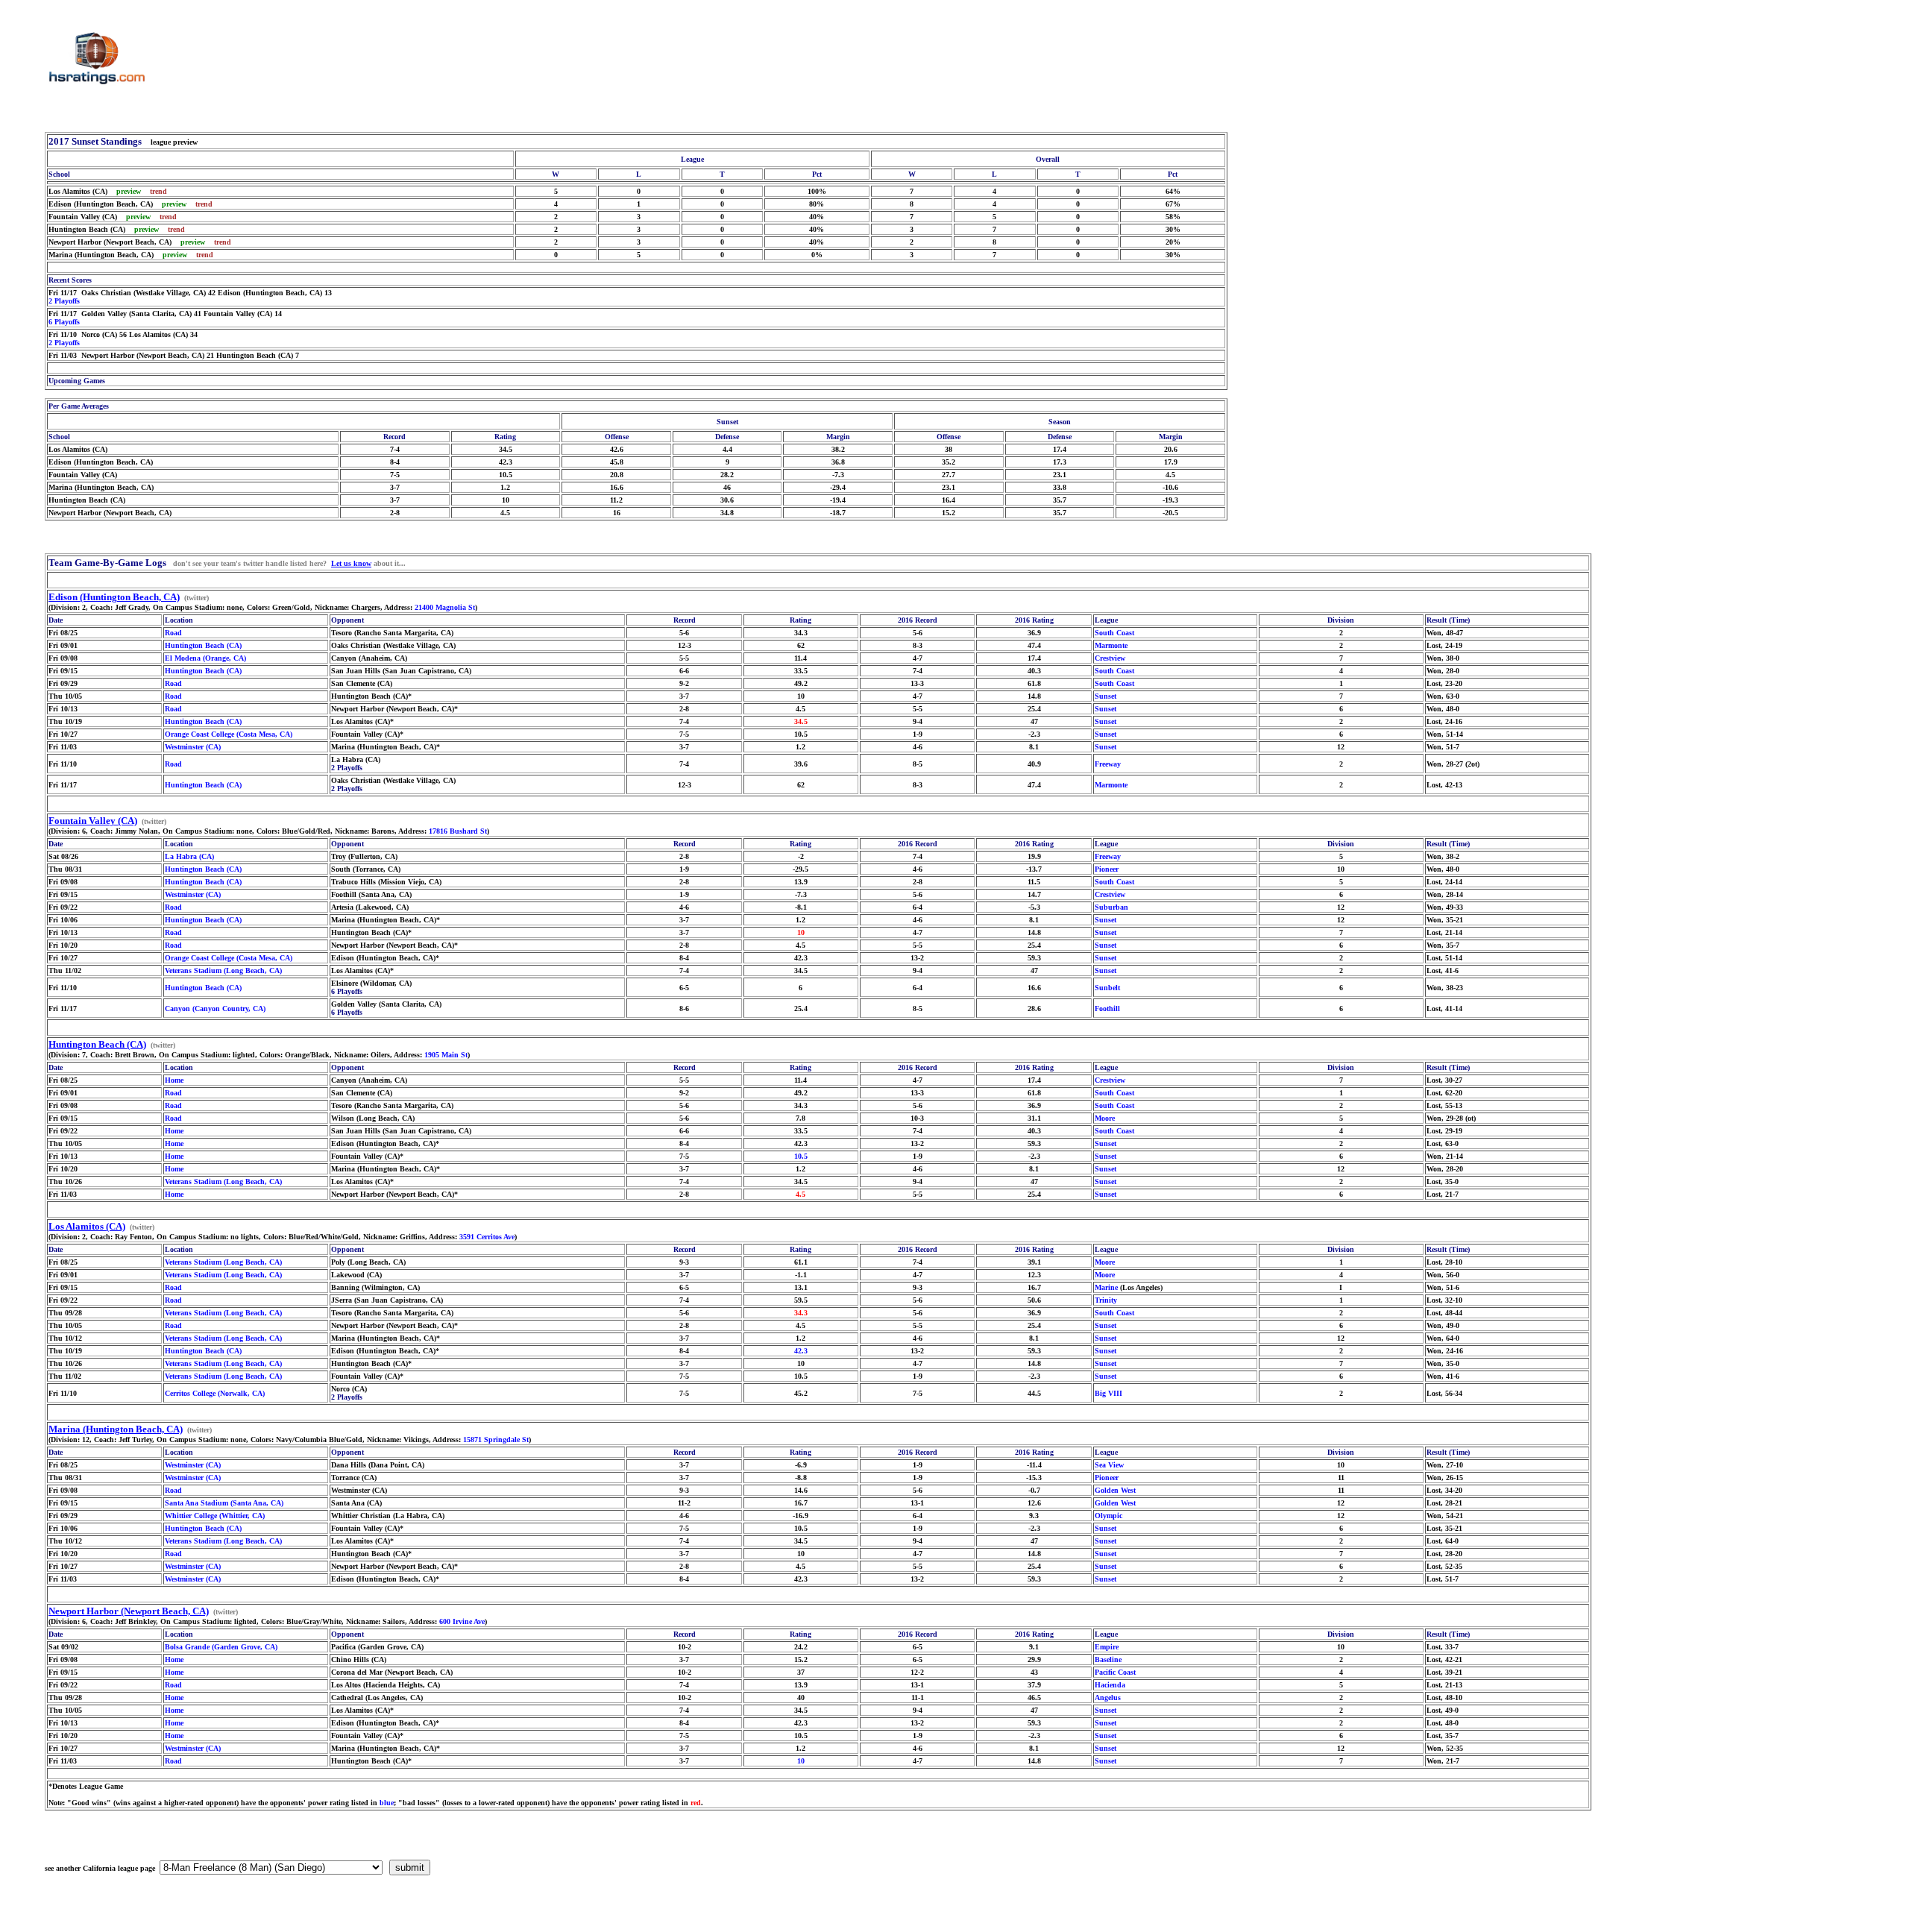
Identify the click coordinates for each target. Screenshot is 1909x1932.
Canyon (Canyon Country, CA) (215, 1009)
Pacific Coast (1115, 1672)
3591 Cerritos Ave (487, 1237)
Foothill (1107, 1009)
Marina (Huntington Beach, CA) (116, 1429)
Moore (1105, 1118)
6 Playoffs (64, 322)
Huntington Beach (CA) (203, 645)
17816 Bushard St (458, 831)
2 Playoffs (64, 301)
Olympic (1108, 1516)
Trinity (1106, 1300)
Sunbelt (1107, 988)
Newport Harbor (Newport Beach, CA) (129, 1611)
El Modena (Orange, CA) (205, 658)
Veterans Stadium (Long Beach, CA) (223, 970)
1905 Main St (446, 1055)
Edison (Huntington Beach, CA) (114, 597)
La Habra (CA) (189, 856)
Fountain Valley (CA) (93, 821)
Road (173, 633)
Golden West (1115, 1490)
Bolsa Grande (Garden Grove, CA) (221, 1647)
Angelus (1108, 1697)
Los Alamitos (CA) (87, 1226)
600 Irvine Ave (462, 1621)
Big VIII (1108, 1393)
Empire (1107, 1647)
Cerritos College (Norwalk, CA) (215, 1393)
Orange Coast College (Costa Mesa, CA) (229, 734)
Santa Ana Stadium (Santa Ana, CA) (224, 1503)
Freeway (1108, 764)
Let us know (351, 563)
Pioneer (1107, 869)
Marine (1106, 1287)
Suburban (1111, 907)
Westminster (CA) (193, 747)
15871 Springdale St (496, 1439)
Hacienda (1110, 1685)
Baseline (1108, 1659)
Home (174, 1080)
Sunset (1106, 696)
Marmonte (1111, 645)
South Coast (1114, 633)
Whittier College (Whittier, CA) (215, 1516)
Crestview (1110, 658)
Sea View (1109, 1465)
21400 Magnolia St (445, 607)
